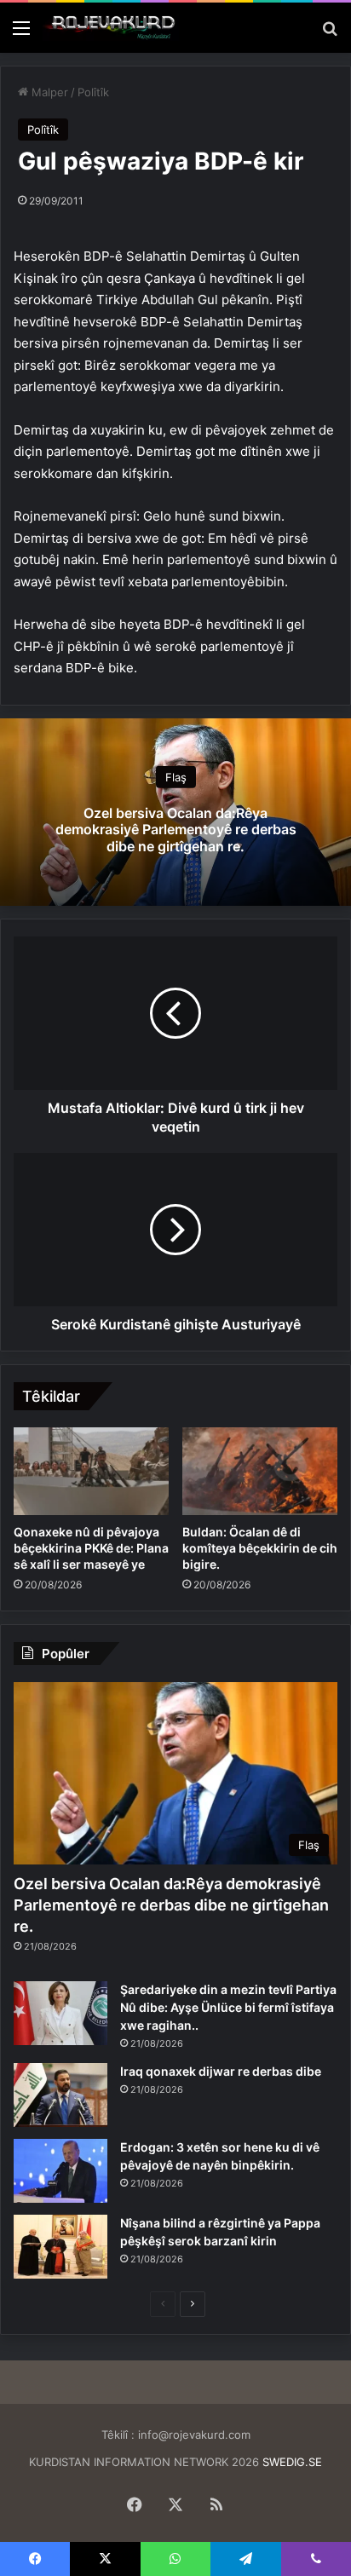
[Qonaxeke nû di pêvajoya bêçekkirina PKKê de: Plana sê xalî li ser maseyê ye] (91, 1471)
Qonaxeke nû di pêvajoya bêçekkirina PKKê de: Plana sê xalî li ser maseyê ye (91, 1548)
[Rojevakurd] (111, 28)
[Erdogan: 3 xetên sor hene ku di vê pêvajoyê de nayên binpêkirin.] (60, 2171)
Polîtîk (93, 92)
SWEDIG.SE (292, 2462)
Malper (48, 92)
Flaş (176, 777)
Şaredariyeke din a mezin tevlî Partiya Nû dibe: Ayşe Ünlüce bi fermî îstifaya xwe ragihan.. (228, 2007)
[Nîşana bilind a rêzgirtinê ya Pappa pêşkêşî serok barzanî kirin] (60, 2247)
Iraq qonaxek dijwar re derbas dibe (221, 2071)
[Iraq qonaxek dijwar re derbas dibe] (60, 2095)
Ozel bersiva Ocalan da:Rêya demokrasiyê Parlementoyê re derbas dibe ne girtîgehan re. (176, 829)
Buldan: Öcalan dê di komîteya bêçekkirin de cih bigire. (260, 1548)
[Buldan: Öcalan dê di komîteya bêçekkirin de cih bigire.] (260, 1471)
